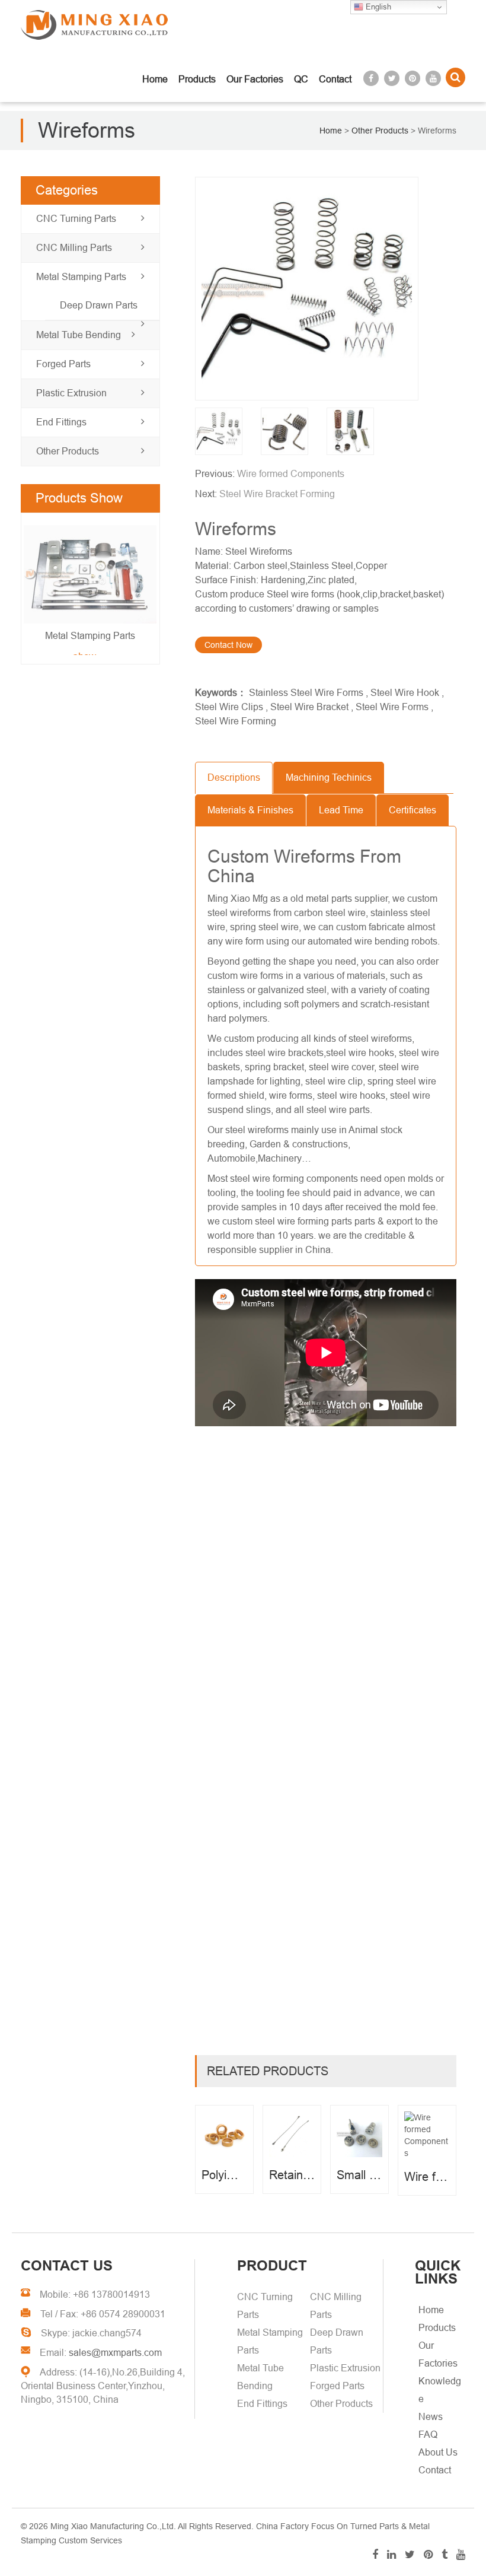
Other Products (68, 451)
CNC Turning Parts (76, 219)
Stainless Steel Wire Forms (306, 693)
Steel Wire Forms (392, 707)
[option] (326, 289)
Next (36, 590)
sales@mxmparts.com (115, 2353)
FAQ (428, 2435)
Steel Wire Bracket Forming (277, 494)
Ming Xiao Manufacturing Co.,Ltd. (113, 2526)
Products (197, 79)
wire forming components (305, 1179)
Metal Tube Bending (79, 335)
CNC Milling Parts (74, 248)
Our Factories (255, 79)
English (377, 7)
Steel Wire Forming (236, 721)
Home (155, 79)
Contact (335, 79)
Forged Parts (63, 364)
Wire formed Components (291, 474)
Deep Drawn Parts (99, 305)
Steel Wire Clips (229, 707)
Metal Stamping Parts (81, 277)
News (431, 2417)
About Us (438, 2452)
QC (301, 79)
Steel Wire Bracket (309, 707)
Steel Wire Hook (405, 693)
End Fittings (61, 422)
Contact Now (228, 645)
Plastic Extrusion (71, 393)
